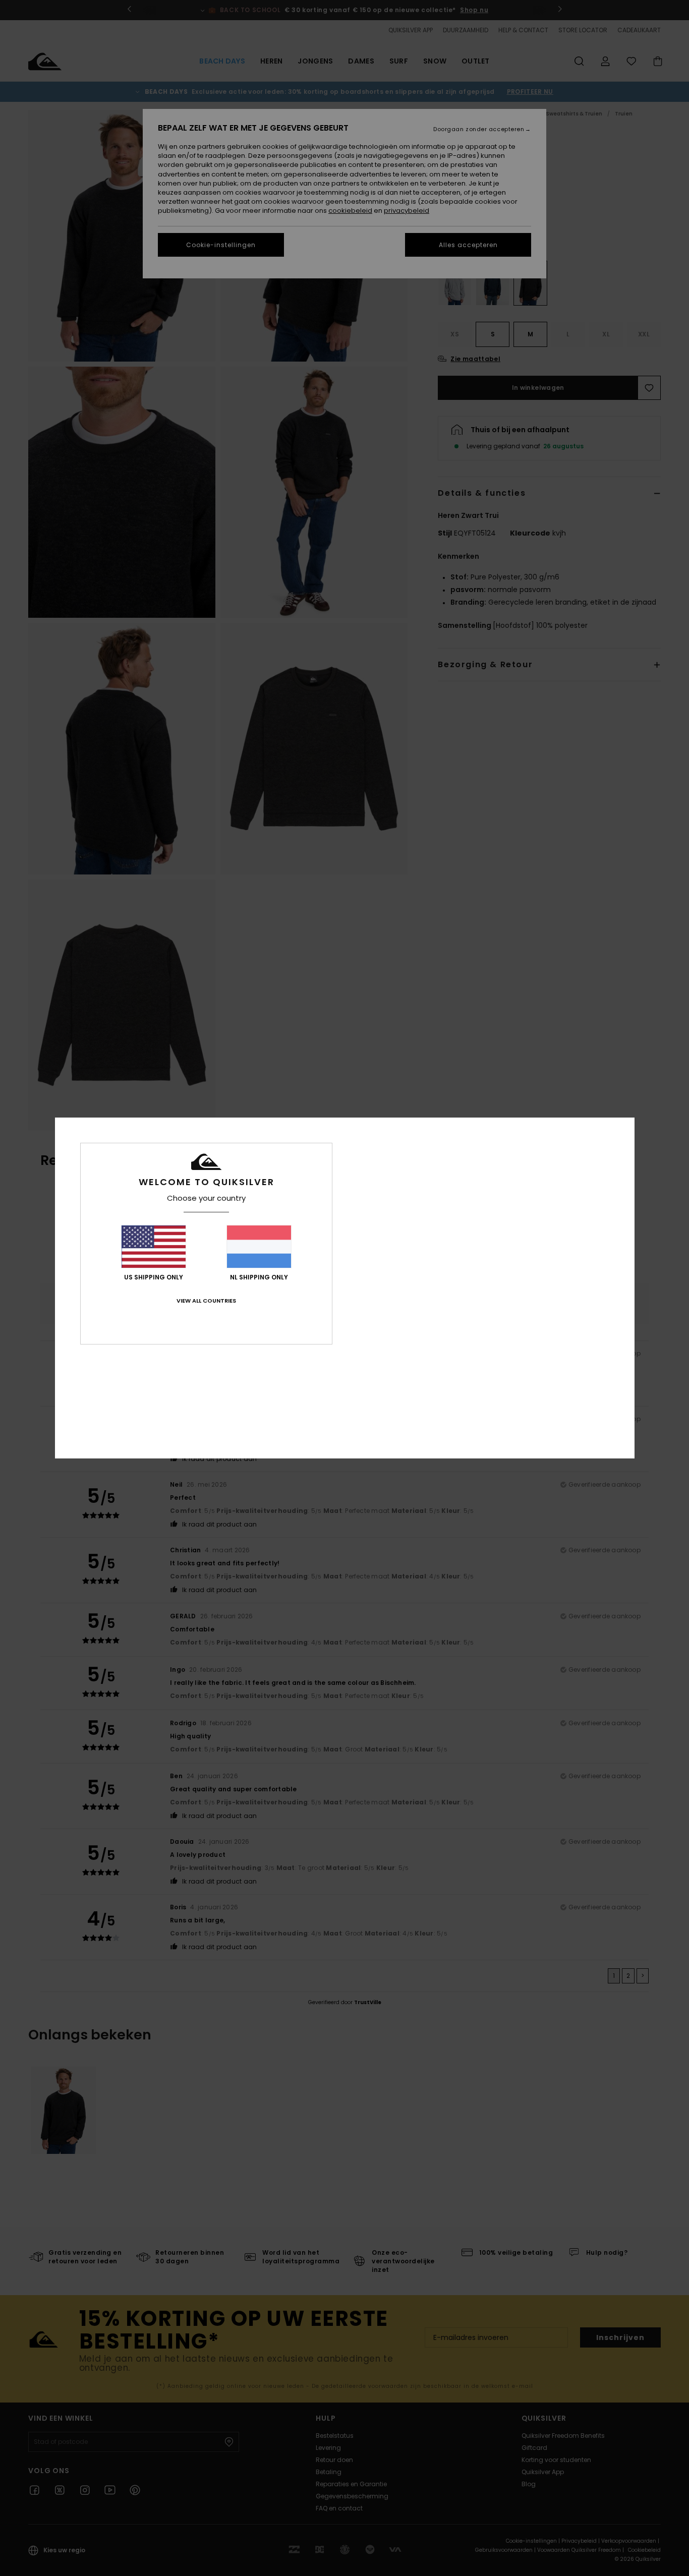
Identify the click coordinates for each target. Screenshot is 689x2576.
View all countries (206, 1301)
